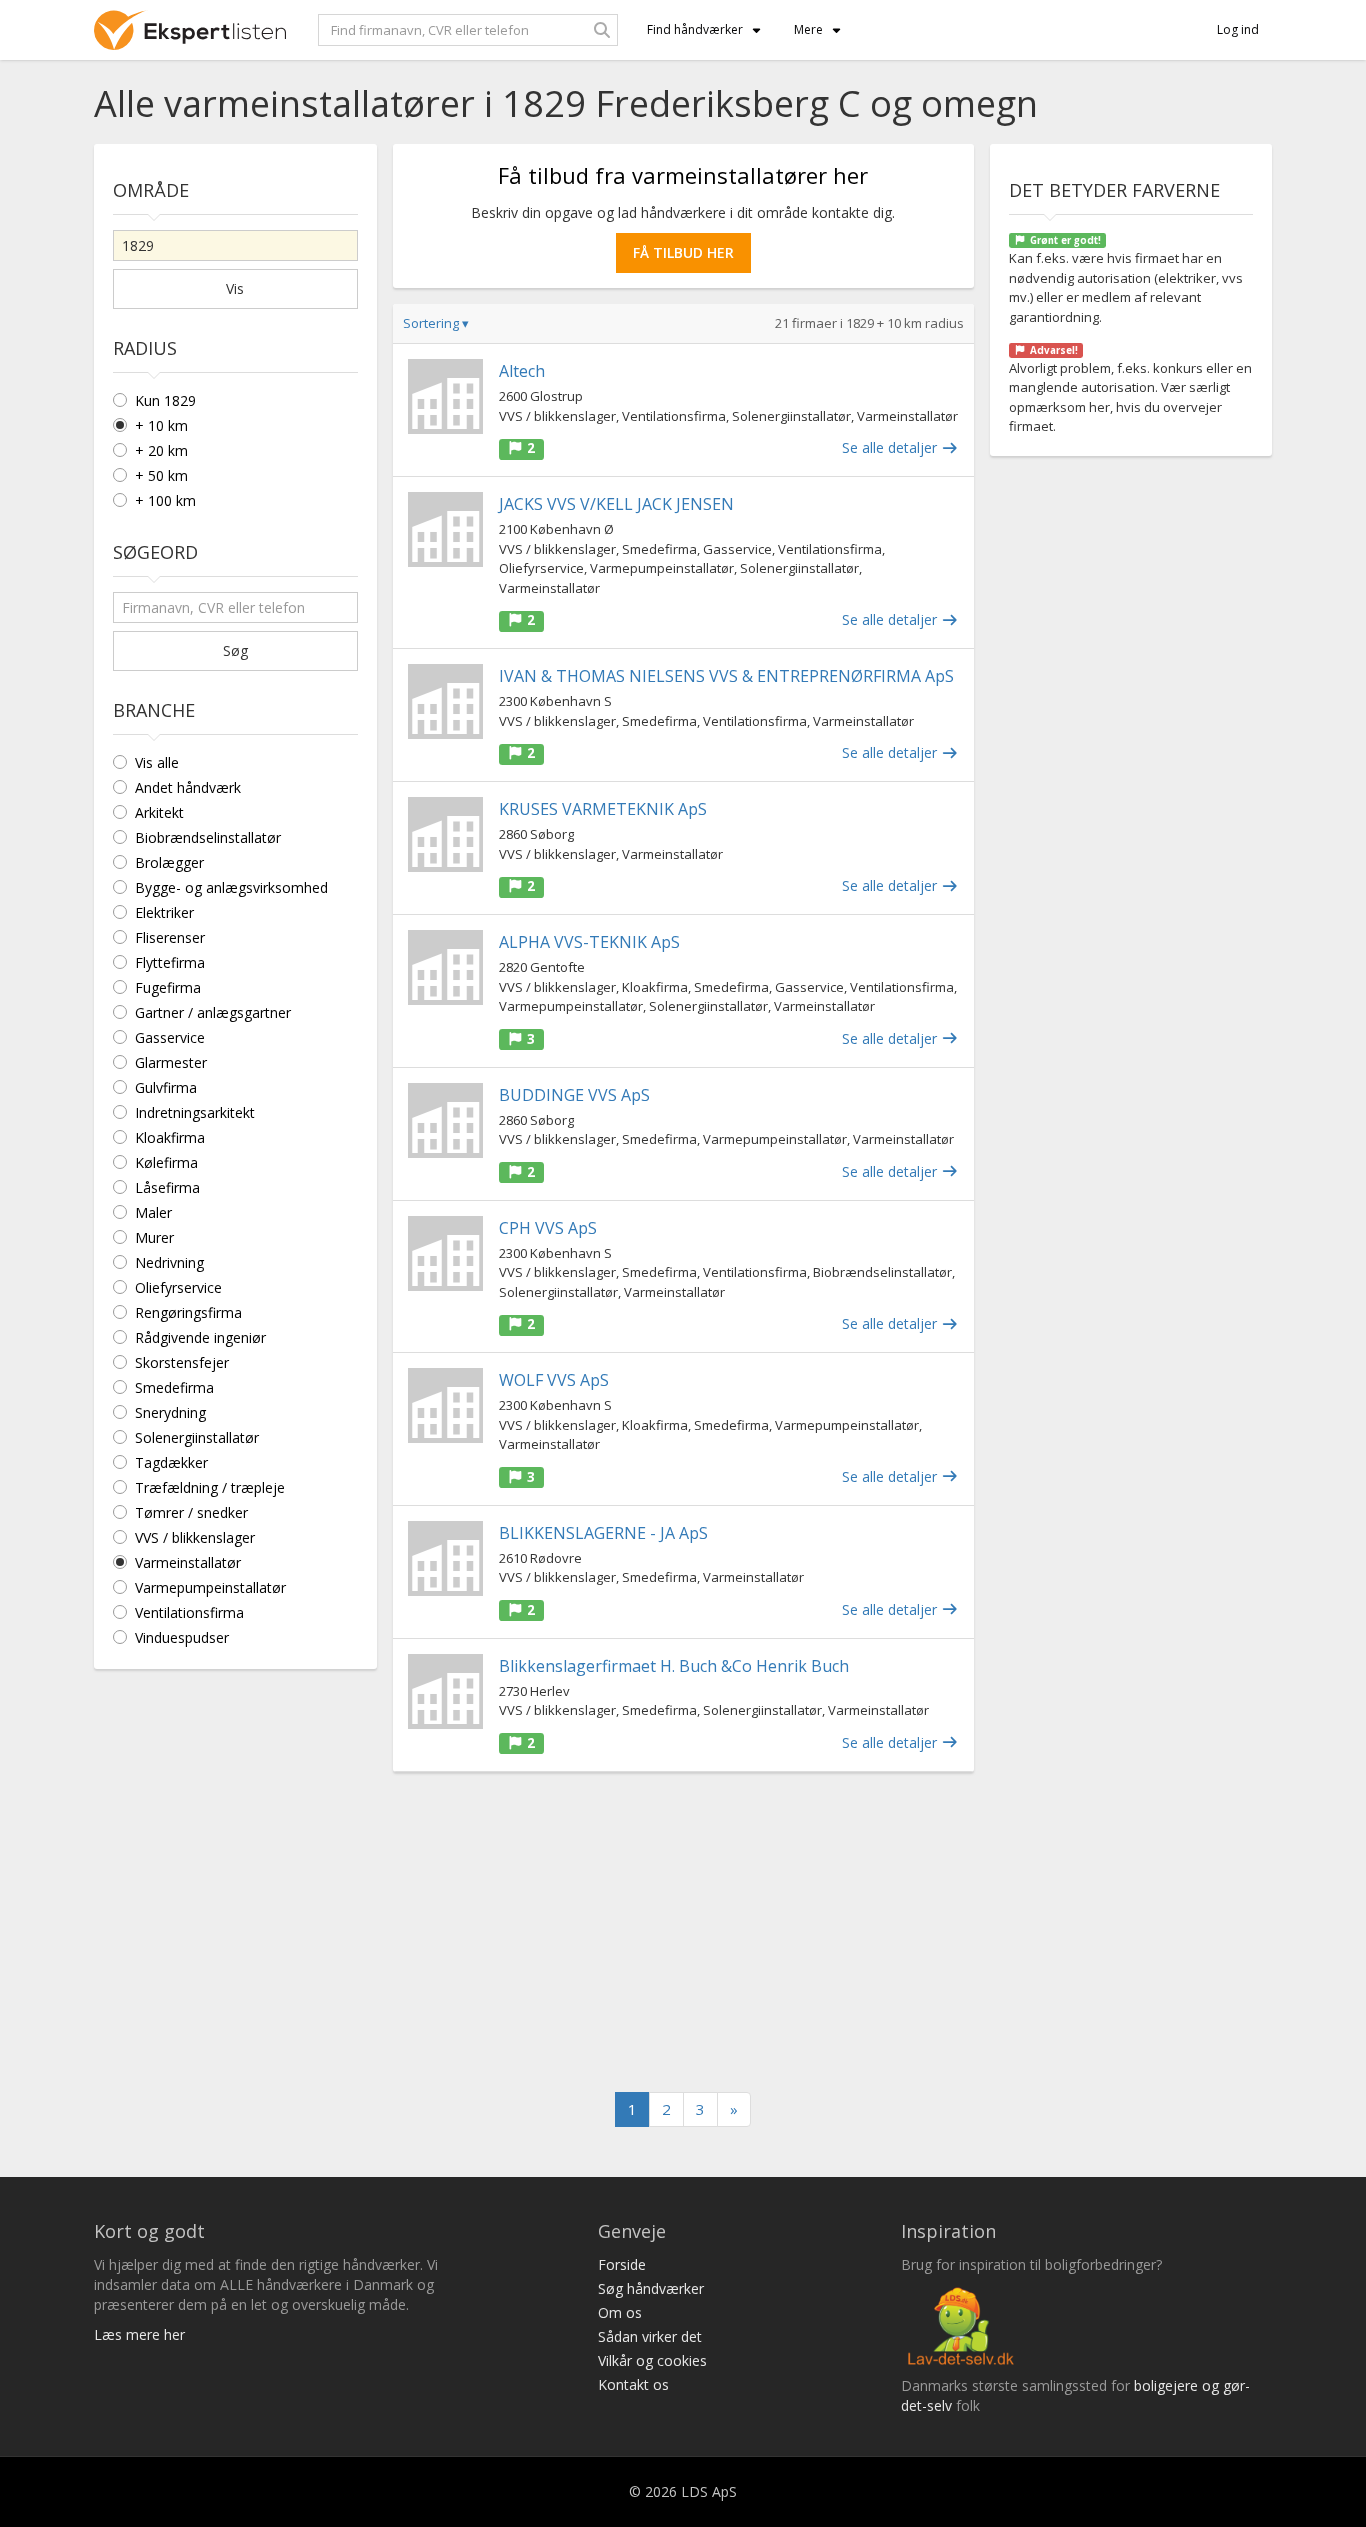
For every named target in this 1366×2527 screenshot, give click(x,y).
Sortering (436, 323)
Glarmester (171, 1062)
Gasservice (170, 1037)
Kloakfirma (170, 1137)
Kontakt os (633, 2384)
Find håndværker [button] (695, 29)
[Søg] (602, 30)
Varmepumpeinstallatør (210, 1587)
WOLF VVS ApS (554, 1380)
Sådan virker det (650, 2336)
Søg (235, 650)
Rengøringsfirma (188, 1312)
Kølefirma (166, 1162)
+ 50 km (161, 475)
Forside (622, 2264)
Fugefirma (168, 987)
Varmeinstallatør (188, 1562)
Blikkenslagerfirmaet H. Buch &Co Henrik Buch (674, 1666)
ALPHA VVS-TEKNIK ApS (589, 942)
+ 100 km (165, 500)
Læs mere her (139, 2334)
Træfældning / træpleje (210, 1487)
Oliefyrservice (178, 1287)
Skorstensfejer (182, 1362)
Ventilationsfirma (189, 1612)
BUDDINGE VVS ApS (574, 1095)
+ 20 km (161, 450)
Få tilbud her (683, 252)
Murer (154, 1237)
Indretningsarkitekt (195, 1112)
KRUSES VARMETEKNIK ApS (603, 809)
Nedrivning (169, 1262)
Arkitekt (159, 812)
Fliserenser (170, 937)
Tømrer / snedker (191, 1512)
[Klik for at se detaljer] (445, 396)
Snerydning (170, 1412)
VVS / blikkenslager (195, 1537)
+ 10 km (161, 425)
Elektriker (164, 912)
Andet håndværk (188, 787)
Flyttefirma (170, 962)
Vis (235, 288)
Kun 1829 (165, 400)
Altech (522, 371)
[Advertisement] (683, 1932)
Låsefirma (167, 1187)
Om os (620, 2312)
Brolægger (169, 862)
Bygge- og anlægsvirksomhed (231, 887)
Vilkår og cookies (652, 2360)
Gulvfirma (166, 1087)
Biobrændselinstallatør (208, 837)
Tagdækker (171, 1462)
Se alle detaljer (891, 447)
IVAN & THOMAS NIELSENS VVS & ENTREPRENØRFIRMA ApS (726, 676)
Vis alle (157, 762)
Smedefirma (174, 1387)
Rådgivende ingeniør (200, 1337)
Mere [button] (808, 29)
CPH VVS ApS (548, 1228)
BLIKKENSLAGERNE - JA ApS (603, 1533)
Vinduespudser (182, 1637)
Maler (153, 1212)
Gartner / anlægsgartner (213, 1012)
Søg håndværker (651, 2288)
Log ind (1238, 29)
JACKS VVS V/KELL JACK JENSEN (616, 504)
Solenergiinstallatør (197, 1437)
